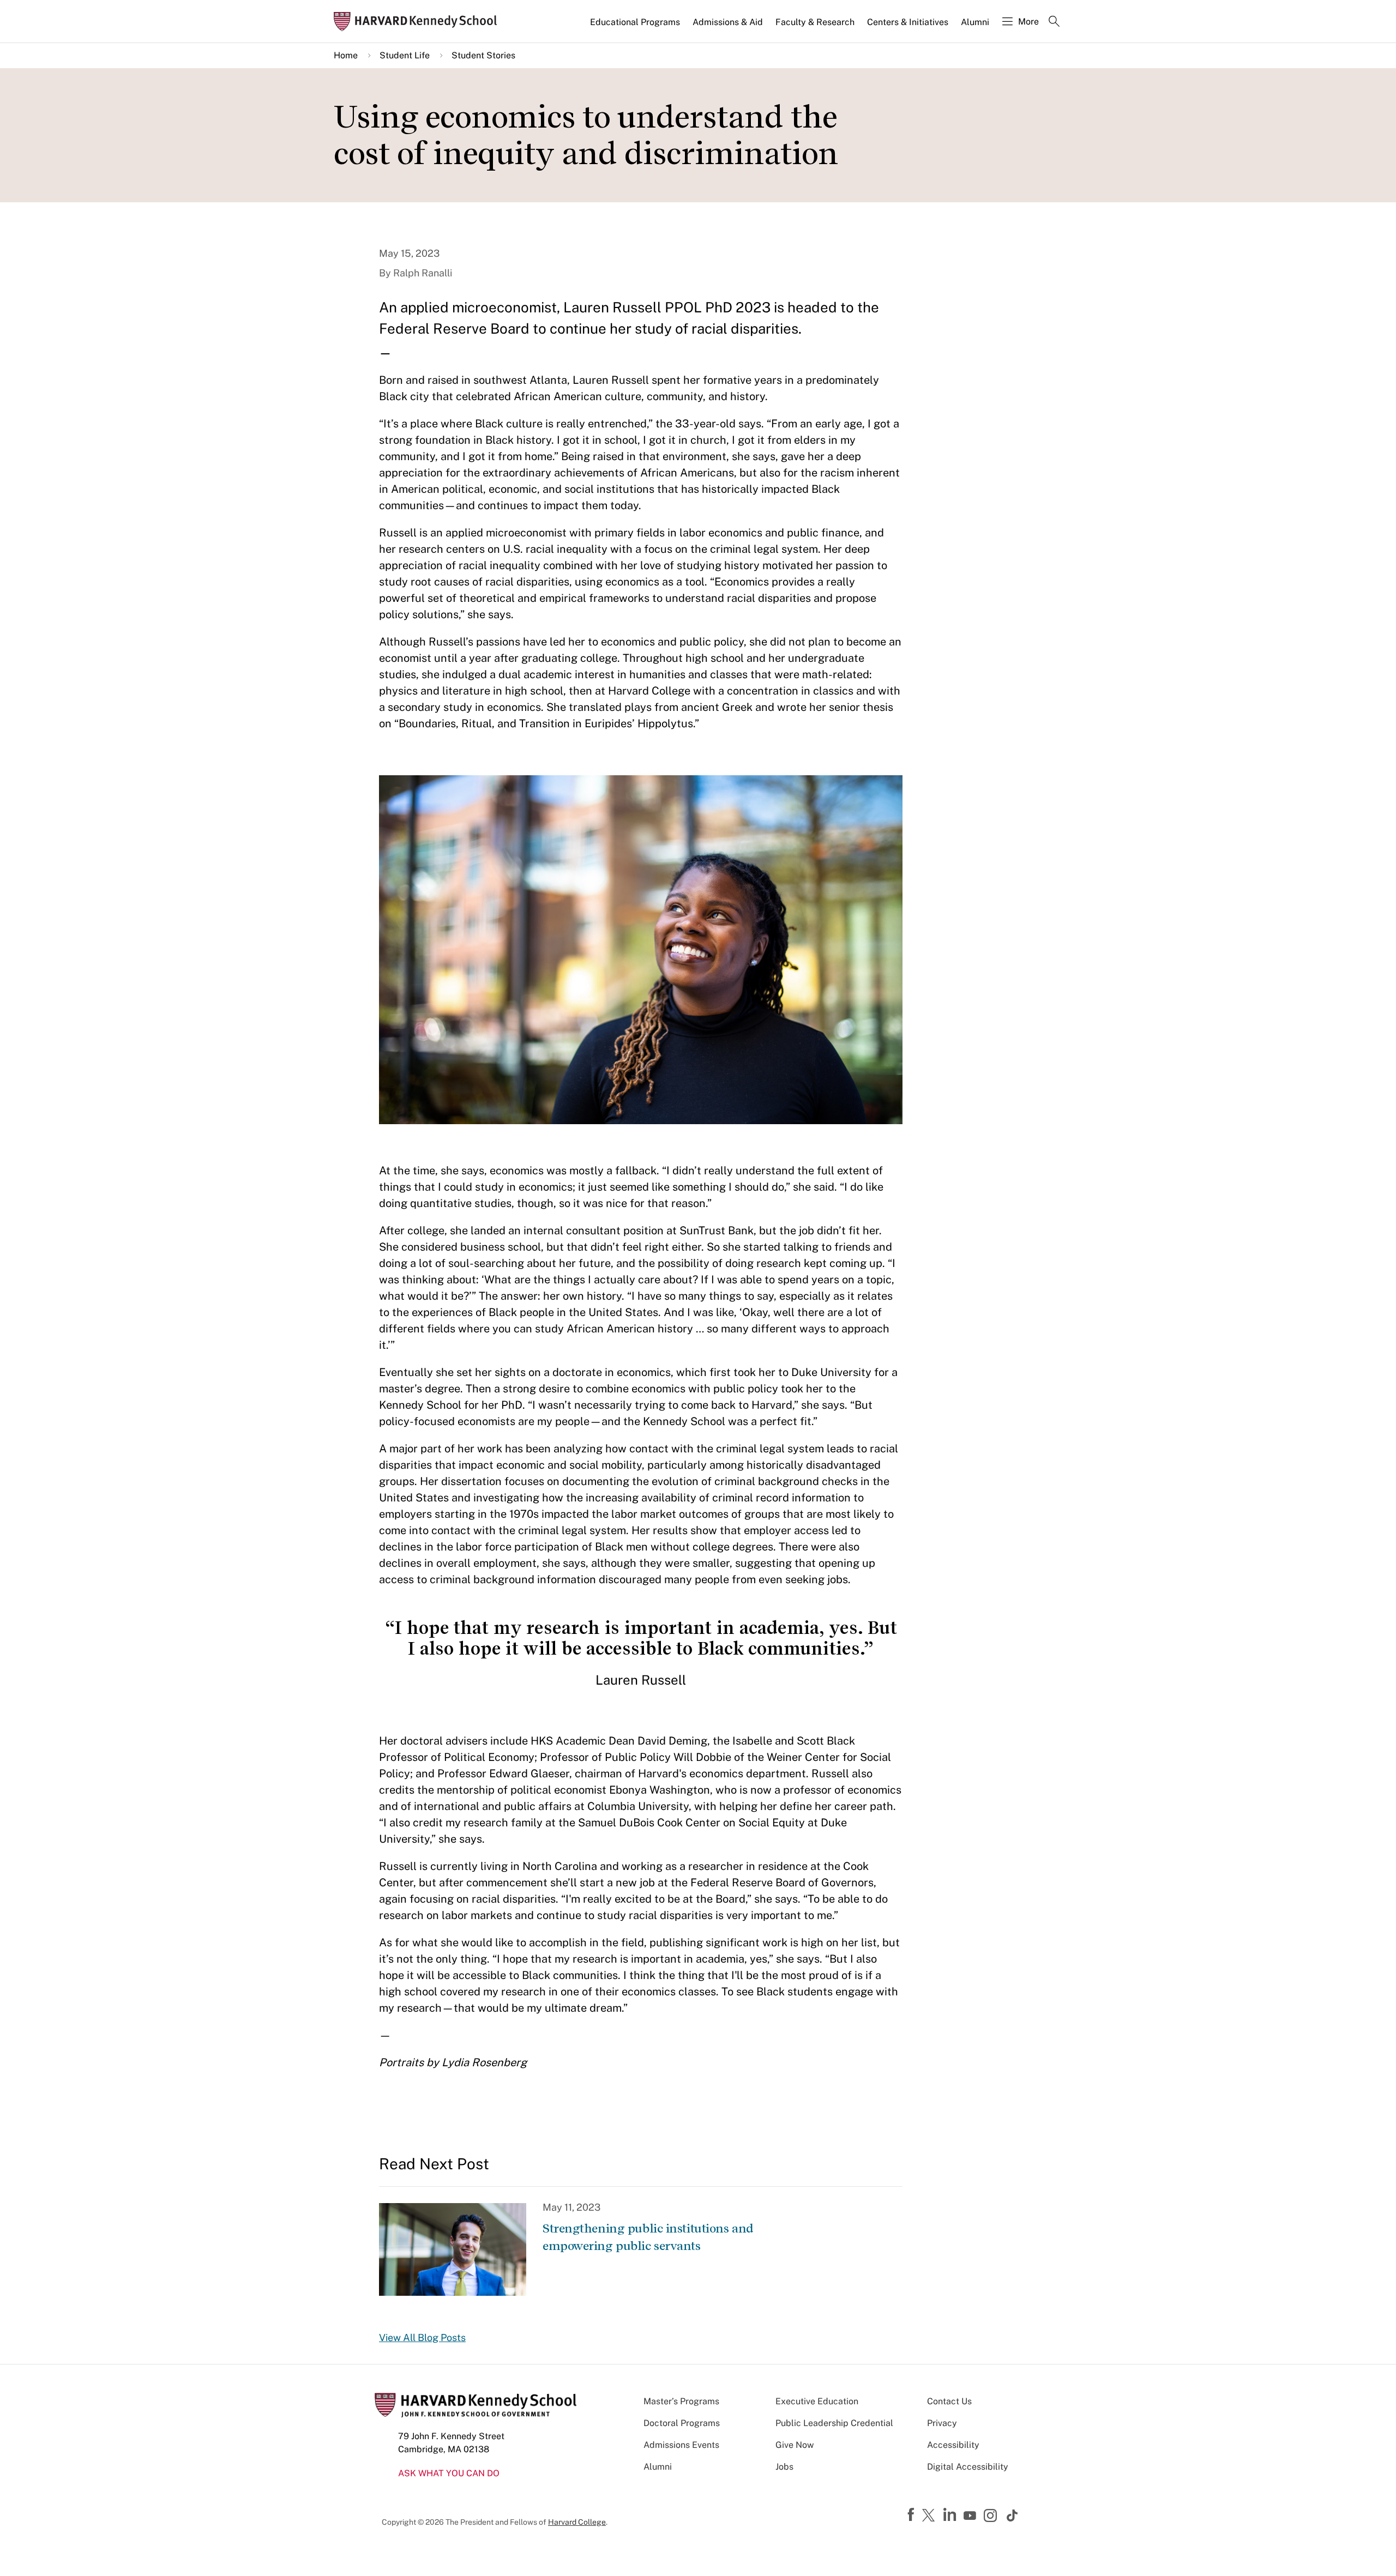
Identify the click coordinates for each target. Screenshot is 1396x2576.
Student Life (405, 55)
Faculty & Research (815, 22)
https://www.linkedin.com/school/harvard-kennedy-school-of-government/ (951, 2515)
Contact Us (949, 2401)
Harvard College (577, 2522)
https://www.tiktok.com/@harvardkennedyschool (1013, 2515)
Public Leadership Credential (834, 2423)
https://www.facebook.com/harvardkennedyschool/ (912, 2515)
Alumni (975, 22)
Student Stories (483, 55)
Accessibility (953, 2445)
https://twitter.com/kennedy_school (930, 2516)
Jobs (784, 2467)
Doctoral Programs (682, 2423)
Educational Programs (635, 22)
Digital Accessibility (968, 2467)
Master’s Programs (681, 2401)
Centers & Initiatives (908, 22)
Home (346, 55)
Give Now (795, 2445)
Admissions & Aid (728, 22)
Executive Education (817, 2401)
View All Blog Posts (422, 2337)
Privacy (942, 2423)
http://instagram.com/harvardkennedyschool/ (992, 2517)
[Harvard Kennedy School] (419, 22)
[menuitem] (636, 27)
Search (1054, 22)
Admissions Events (681, 2445)
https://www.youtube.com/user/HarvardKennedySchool (971, 2516)
